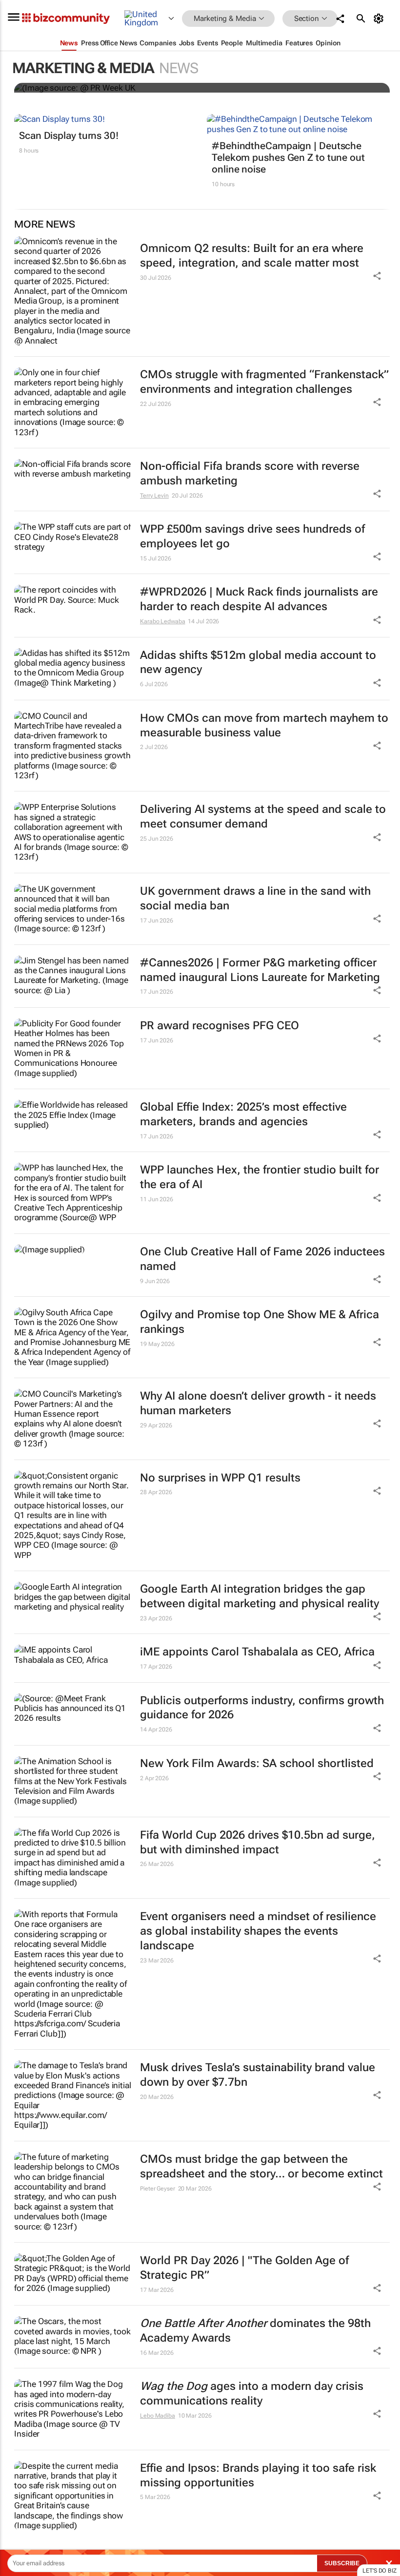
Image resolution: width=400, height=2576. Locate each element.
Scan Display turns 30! (69, 135)
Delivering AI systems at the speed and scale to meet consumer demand (263, 817)
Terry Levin (154, 496)
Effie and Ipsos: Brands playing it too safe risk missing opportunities (258, 2475)
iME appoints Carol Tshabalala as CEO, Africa (257, 1652)
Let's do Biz (380, 2571)
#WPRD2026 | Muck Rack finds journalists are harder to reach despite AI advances (259, 599)
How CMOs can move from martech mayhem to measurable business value (264, 725)
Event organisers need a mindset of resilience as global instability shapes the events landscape (258, 1931)
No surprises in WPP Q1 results (220, 1478)
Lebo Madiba (158, 2416)
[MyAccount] (380, 19)
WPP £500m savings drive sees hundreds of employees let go (252, 536)
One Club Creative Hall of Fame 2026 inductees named (262, 1259)
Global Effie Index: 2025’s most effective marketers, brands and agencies (243, 1114)
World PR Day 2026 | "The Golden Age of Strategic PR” (244, 2268)
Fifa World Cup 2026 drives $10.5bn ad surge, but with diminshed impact (258, 1842)
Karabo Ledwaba (163, 621)
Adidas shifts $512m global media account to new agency (258, 663)
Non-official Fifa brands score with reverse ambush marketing (250, 473)
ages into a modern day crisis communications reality (252, 2393)
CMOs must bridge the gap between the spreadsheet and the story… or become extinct (261, 2166)
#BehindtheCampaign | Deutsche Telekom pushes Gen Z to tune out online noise (288, 157)
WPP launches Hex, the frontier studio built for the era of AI (260, 1177)
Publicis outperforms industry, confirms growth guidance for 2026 (262, 1708)
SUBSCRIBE (342, 2563)
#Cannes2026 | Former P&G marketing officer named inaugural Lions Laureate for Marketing (260, 970)
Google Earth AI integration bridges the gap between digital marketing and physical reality (260, 1596)
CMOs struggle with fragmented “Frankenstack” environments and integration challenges (264, 382)
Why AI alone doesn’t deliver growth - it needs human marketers (258, 1403)
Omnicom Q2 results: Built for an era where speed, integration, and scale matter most (252, 256)
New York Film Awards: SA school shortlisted (257, 1763)
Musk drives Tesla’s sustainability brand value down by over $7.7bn (258, 2075)
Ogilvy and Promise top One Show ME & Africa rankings (260, 1322)
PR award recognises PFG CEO (220, 1026)
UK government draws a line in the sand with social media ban (255, 898)
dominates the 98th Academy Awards (255, 2331)
